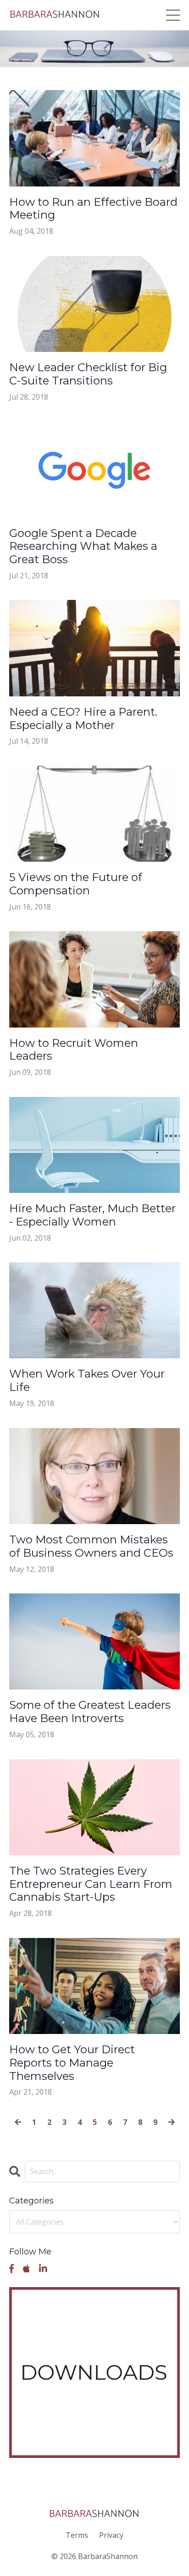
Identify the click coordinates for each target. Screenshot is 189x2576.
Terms (77, 2535)
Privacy (111, 2535)
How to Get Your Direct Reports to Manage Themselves (72, 2063)
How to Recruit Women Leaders (74, 1050)
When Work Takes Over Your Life (87, 1381)
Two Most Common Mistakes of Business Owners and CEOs (91, 1546)
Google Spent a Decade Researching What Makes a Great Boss (83, 547)
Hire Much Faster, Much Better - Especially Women (92, 1215)
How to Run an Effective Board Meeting (93, 209)
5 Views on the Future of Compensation (76, 884)
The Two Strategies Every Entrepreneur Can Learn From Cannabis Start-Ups (91, 1884)
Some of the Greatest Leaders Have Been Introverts (90, 1712)
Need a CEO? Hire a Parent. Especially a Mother (83, 719)
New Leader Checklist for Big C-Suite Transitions (88, 374)
